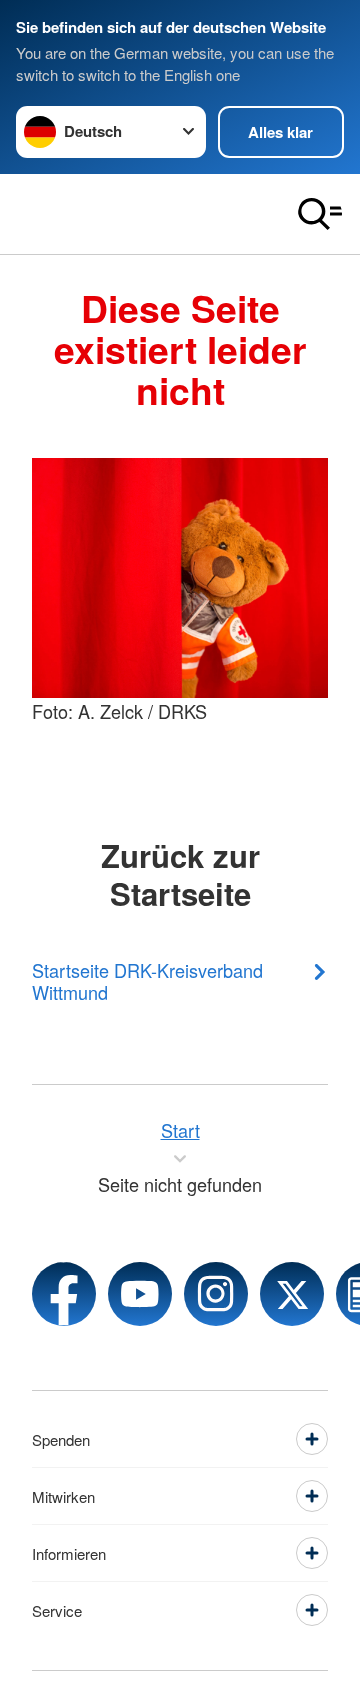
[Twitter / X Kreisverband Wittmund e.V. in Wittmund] (292, 1294)
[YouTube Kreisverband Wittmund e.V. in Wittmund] (140, 1294)
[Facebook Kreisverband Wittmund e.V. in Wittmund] (64, 1294)
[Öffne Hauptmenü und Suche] (320, 214)
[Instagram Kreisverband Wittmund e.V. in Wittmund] (216, 1294)
